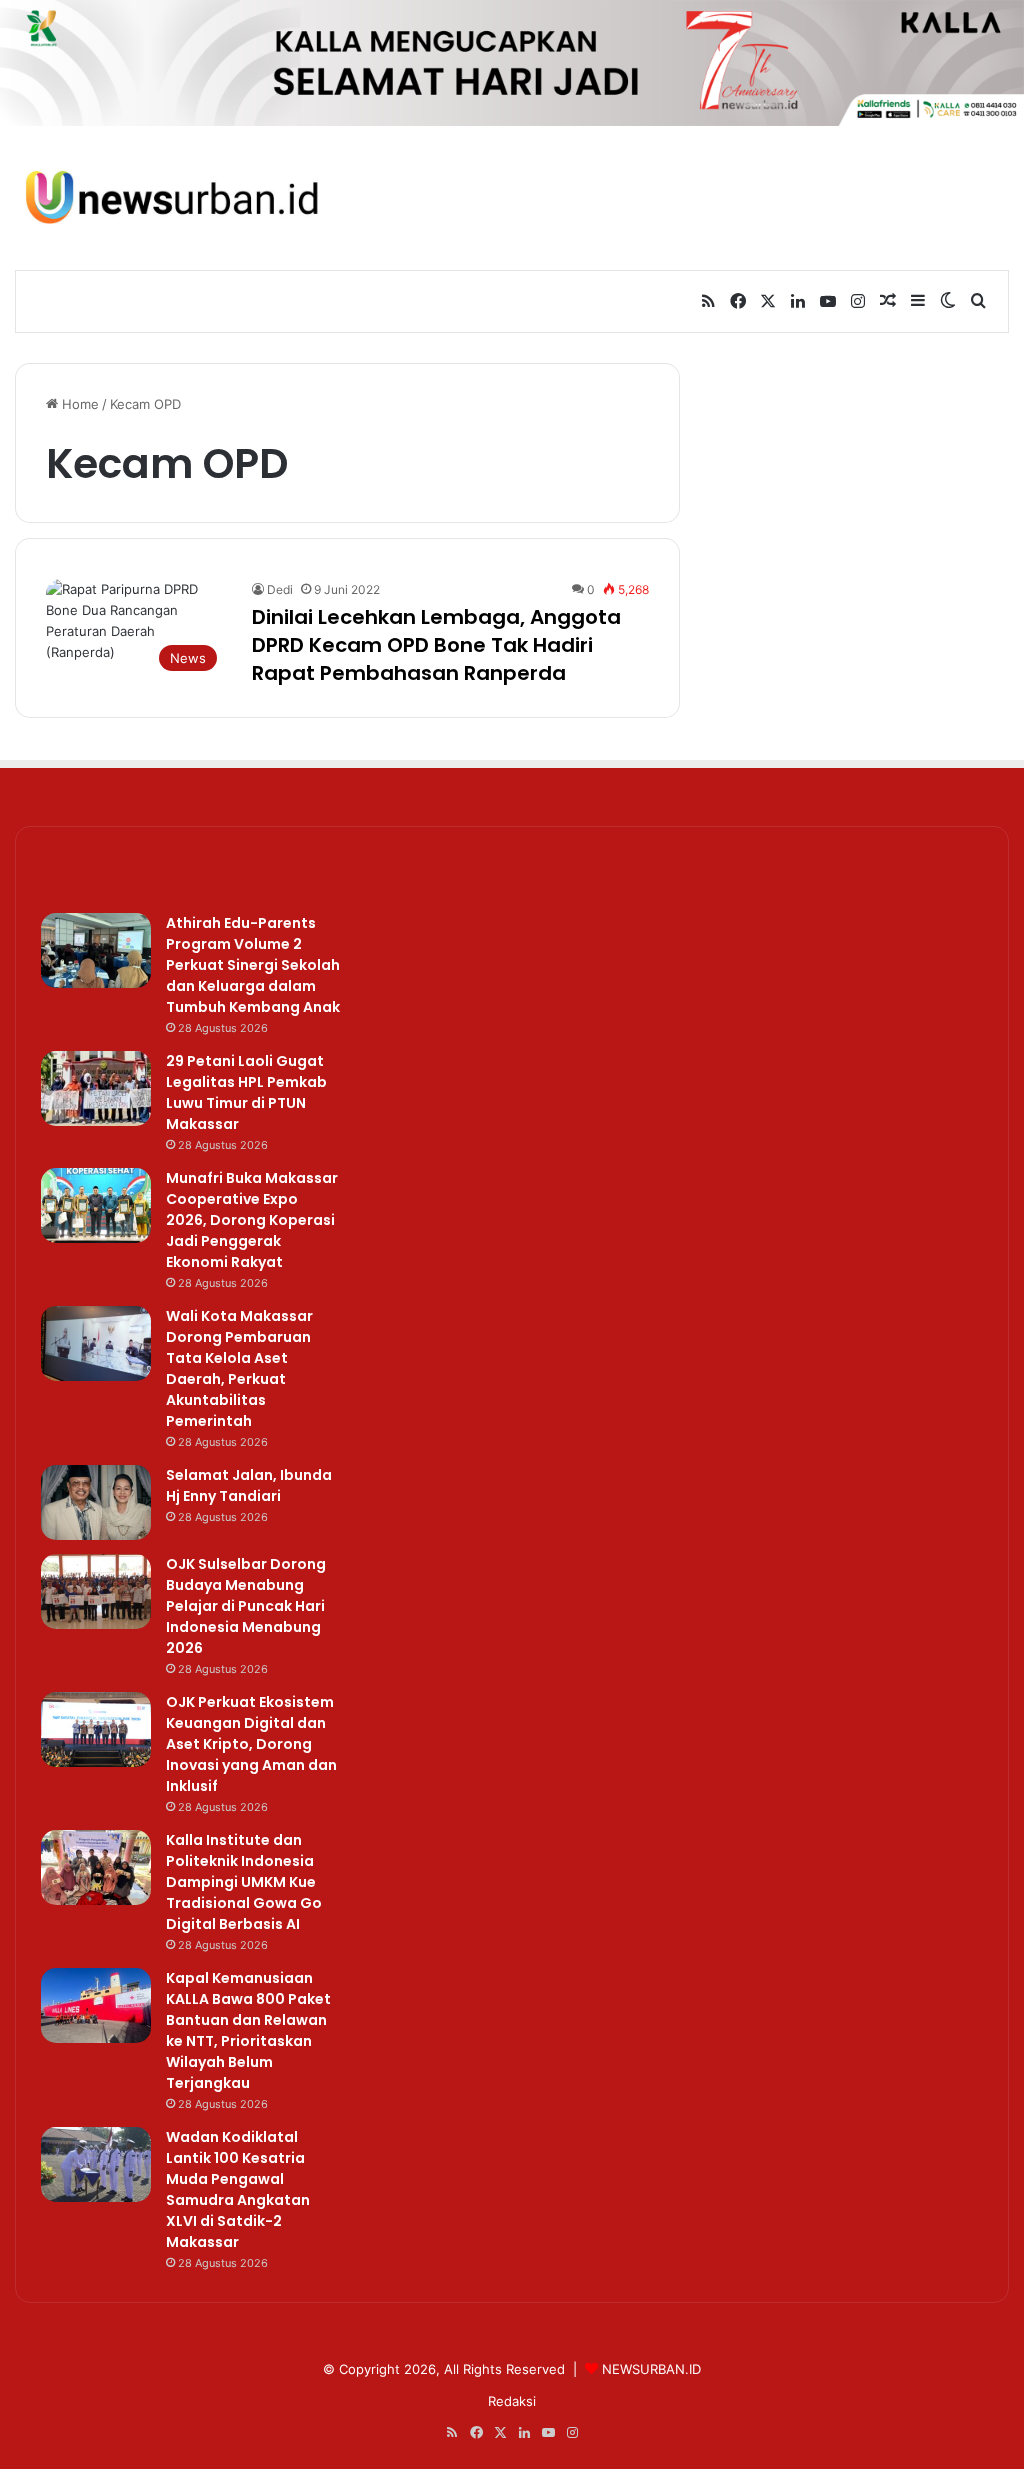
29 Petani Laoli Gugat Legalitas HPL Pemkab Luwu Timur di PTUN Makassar (246, 1092)
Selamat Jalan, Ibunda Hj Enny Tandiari (249, 1485)
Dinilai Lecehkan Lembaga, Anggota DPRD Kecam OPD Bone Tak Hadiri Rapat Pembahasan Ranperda (436, 645)
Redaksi (512, 2401)
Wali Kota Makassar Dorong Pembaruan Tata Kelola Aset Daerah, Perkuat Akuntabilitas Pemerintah (239, 1368)
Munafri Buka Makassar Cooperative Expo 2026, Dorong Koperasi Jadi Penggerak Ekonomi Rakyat (252, 1220)
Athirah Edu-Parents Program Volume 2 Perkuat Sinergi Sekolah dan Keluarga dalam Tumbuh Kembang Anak (253, 965)
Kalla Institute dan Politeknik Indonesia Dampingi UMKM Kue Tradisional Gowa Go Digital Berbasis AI (244, 1882)
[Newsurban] (170, 197)
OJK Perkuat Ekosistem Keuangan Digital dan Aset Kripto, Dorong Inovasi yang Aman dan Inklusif (251, 1744)
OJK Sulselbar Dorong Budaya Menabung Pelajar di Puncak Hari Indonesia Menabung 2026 (246, 1606)
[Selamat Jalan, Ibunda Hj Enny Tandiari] (96, 1502)
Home (78, 404)
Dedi (280, 589)
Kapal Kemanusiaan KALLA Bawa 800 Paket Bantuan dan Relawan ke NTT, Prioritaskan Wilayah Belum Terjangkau (248, 2030)
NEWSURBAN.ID (651, 2369)
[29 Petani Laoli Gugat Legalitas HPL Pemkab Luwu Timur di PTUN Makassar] (96, 1088)
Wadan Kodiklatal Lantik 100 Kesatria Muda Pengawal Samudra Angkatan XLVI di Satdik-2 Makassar (238, 2189)
